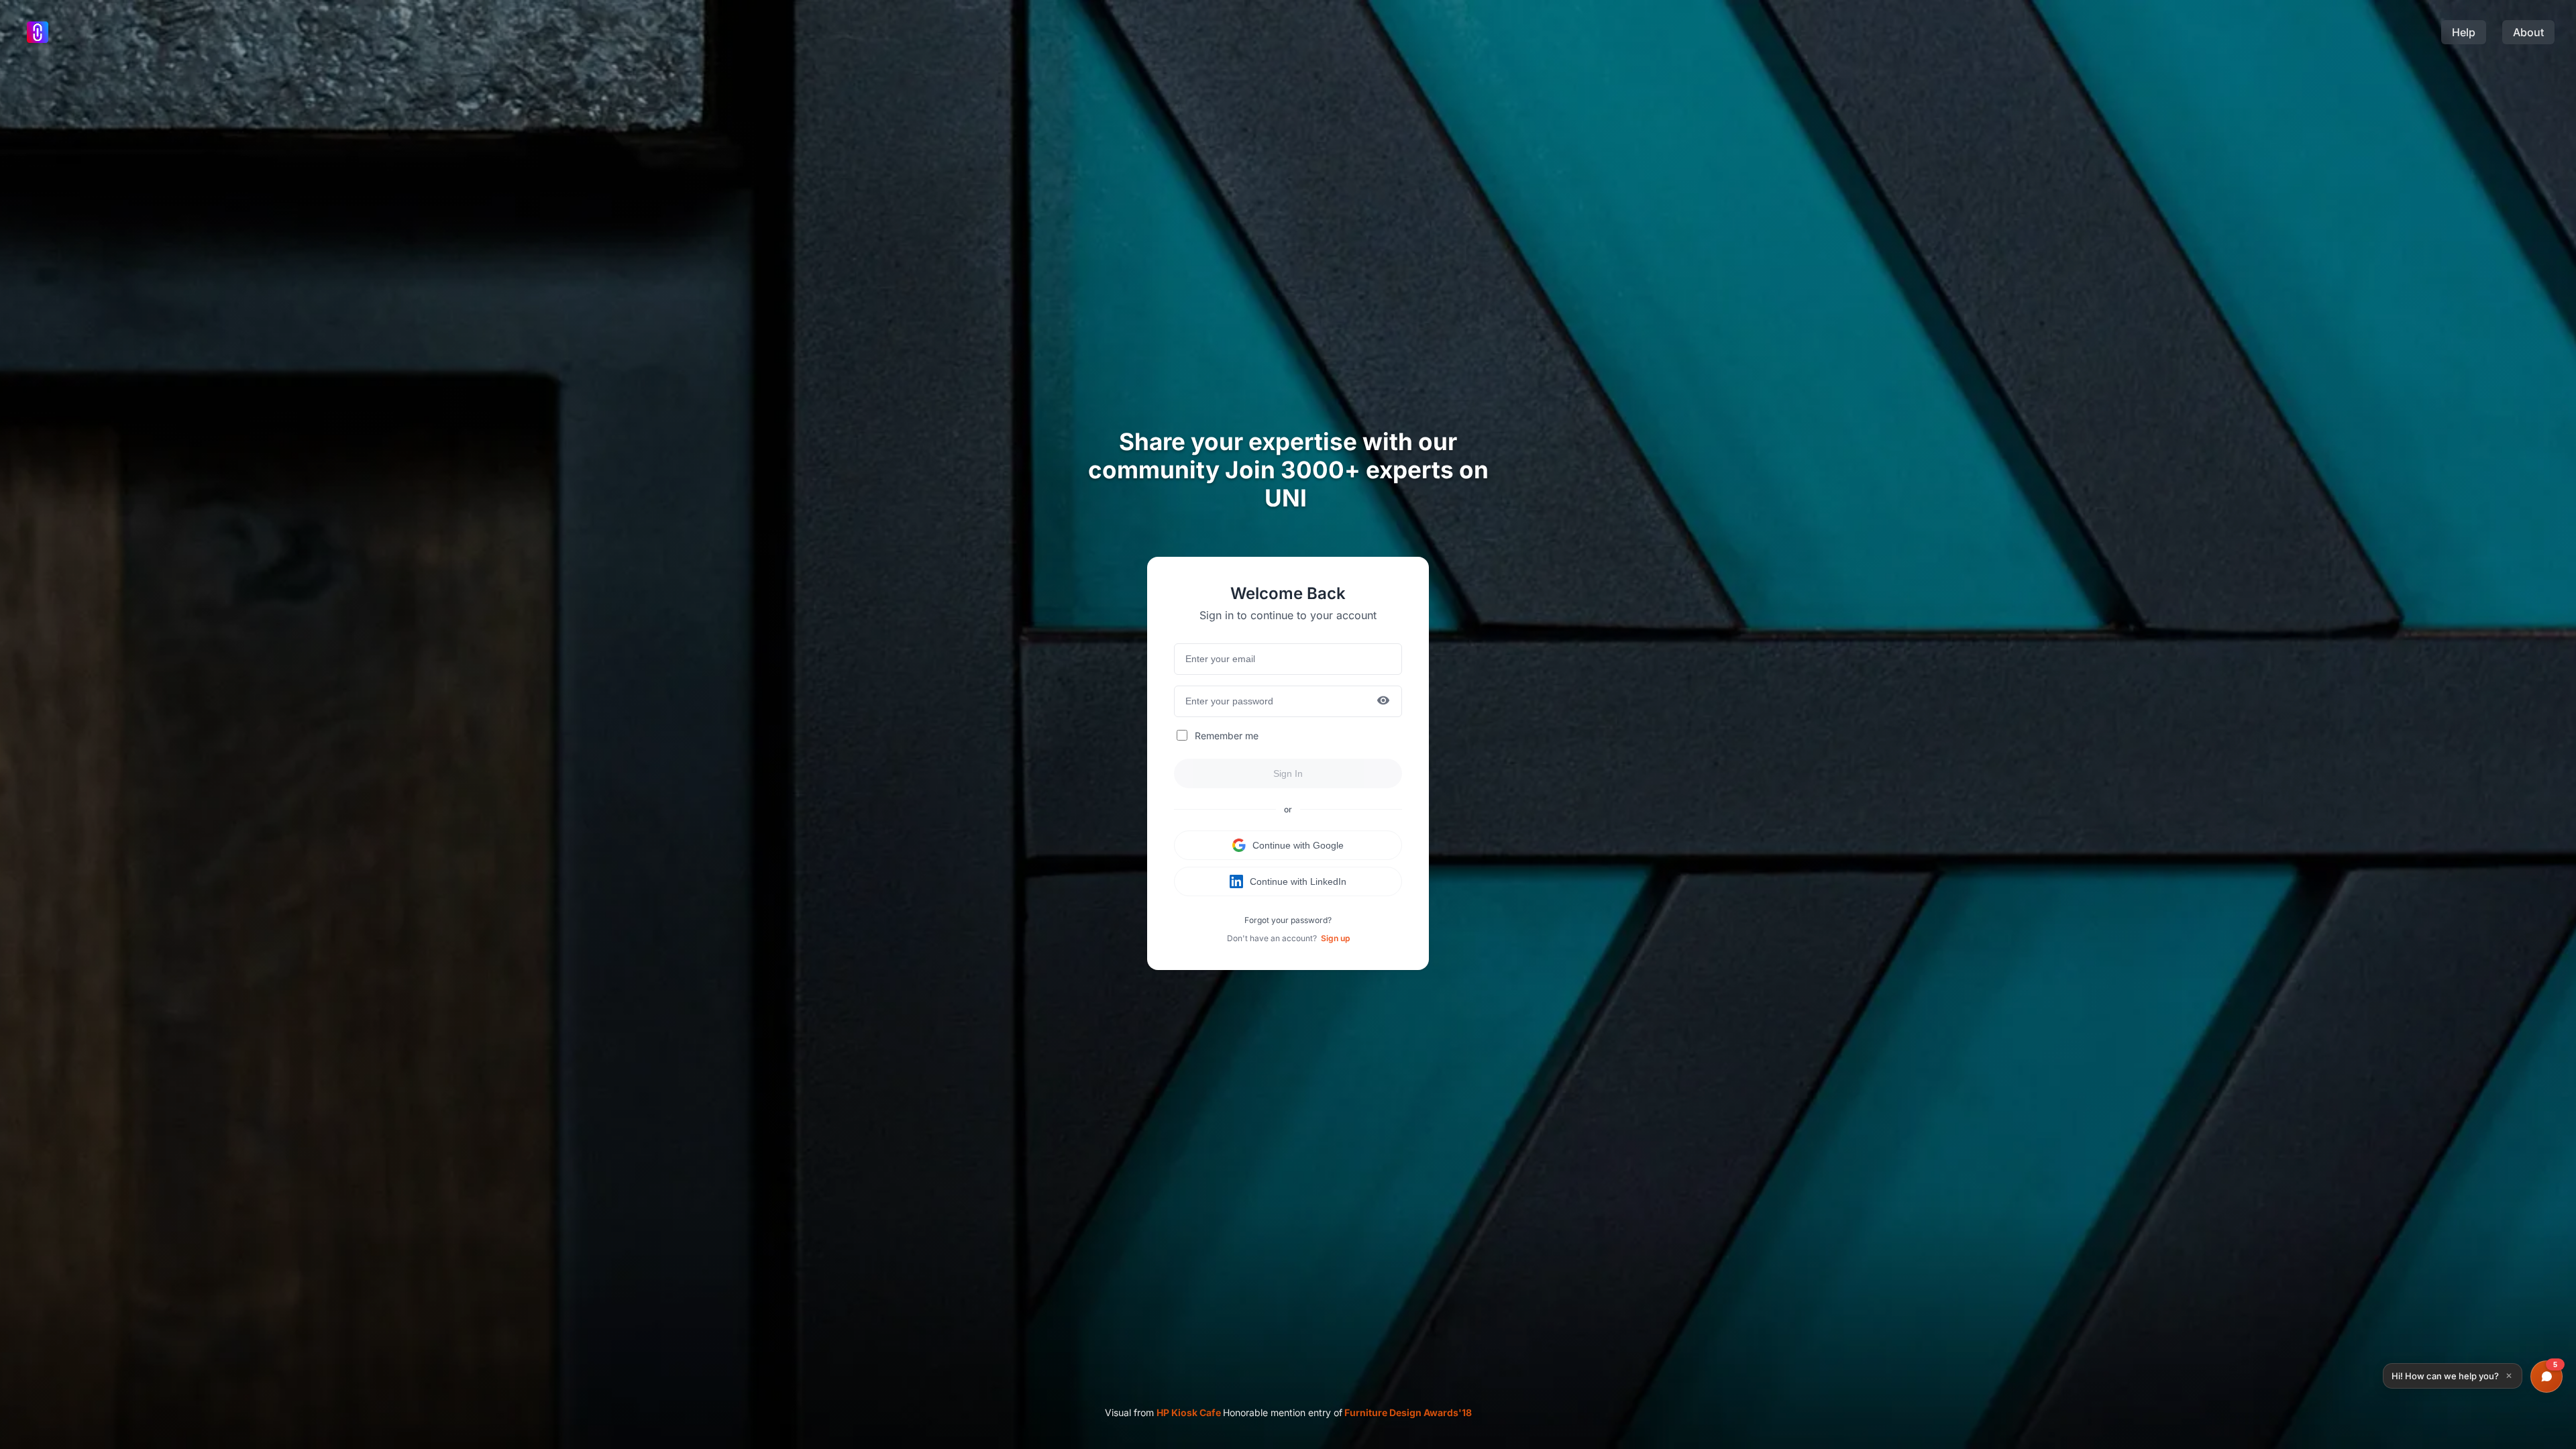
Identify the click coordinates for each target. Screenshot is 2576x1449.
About (2528, 32)
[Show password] (1383, 701)
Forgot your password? (1288, 920)
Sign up (1335, 938)
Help (2464, 32)
